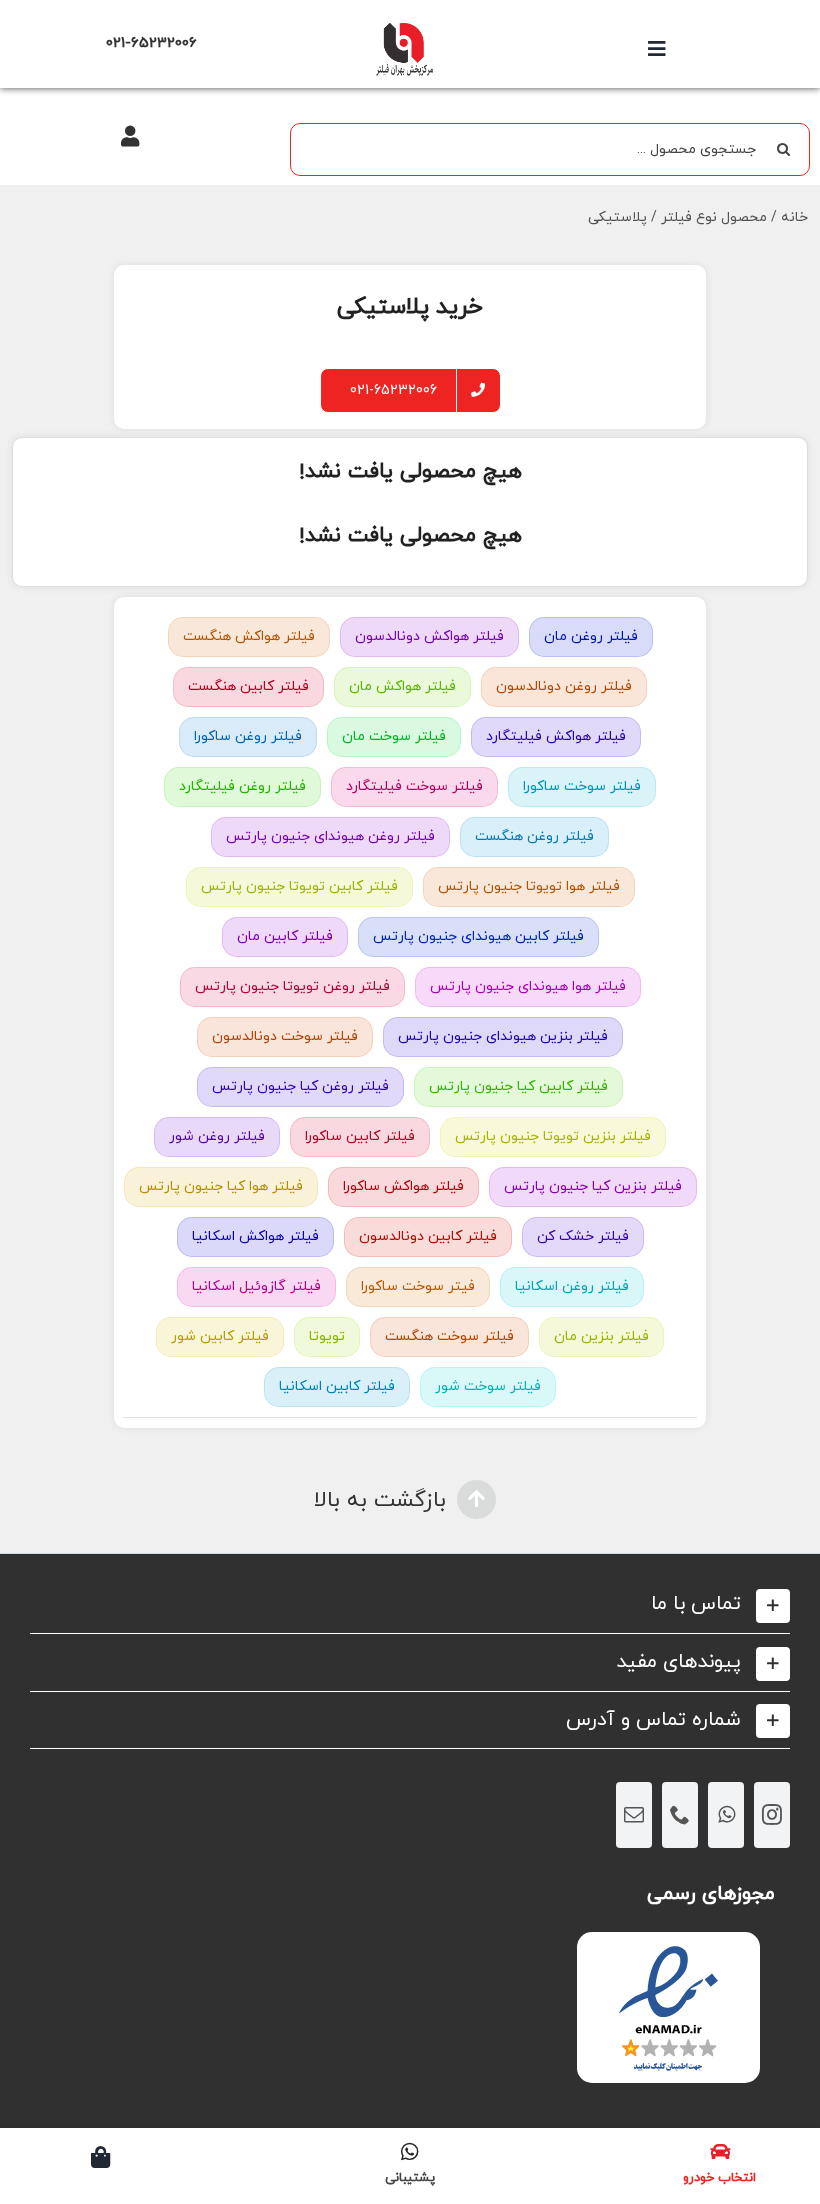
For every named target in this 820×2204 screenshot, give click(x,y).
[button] (410, 1604)
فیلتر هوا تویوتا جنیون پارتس (529, 886)
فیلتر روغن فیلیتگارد (242, 786)
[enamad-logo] (668, 1949)
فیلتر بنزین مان (601, 1336)
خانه (794, 217)
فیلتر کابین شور (220, 1336)
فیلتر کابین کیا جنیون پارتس (518, 1086)
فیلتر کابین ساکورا (360, 1136)
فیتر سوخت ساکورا (418, 1286)
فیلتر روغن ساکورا (248, 736)
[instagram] (772, 1815)
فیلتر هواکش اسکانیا (255, 1236)
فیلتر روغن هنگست (534, 836)
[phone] (680, 1815)
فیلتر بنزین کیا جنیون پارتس (593, 1186)
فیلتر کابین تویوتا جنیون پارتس (299, 886)
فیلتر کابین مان (285, 936)
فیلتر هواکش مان (402, 686)
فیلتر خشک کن (583, 1236)
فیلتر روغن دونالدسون (564, 686)
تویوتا (327, 1336)
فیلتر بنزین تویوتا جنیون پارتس (553, 1136)
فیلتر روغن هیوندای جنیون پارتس (330, 836)
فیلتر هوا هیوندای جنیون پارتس (528, 986)
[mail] (634, 1815)
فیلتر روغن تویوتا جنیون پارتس (292, 986)
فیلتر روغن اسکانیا (572, 1286)
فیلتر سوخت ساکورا (582, 786)
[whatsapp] (726, 1815)
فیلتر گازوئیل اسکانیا (256, 1286)
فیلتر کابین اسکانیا (337, 1386)
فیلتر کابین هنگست (248, 686)
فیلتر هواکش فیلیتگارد (556, 736)
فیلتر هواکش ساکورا (403, 1186)
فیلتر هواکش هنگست (249, 636)
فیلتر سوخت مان (394, 736)
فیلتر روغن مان (591, 636)
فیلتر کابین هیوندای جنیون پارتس (478, 936)
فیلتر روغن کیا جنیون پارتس (300, 1086)
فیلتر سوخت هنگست (449, 1336)
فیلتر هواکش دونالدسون (429, 636)
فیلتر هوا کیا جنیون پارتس (221, 1186)
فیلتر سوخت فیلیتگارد (414, 786)
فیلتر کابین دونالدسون (428, 1236)
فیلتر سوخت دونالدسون (285, 1036)
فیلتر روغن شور (217, 1136)
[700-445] (404, 27)
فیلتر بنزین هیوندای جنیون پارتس (503, 1036)
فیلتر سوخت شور (488, 1386)
